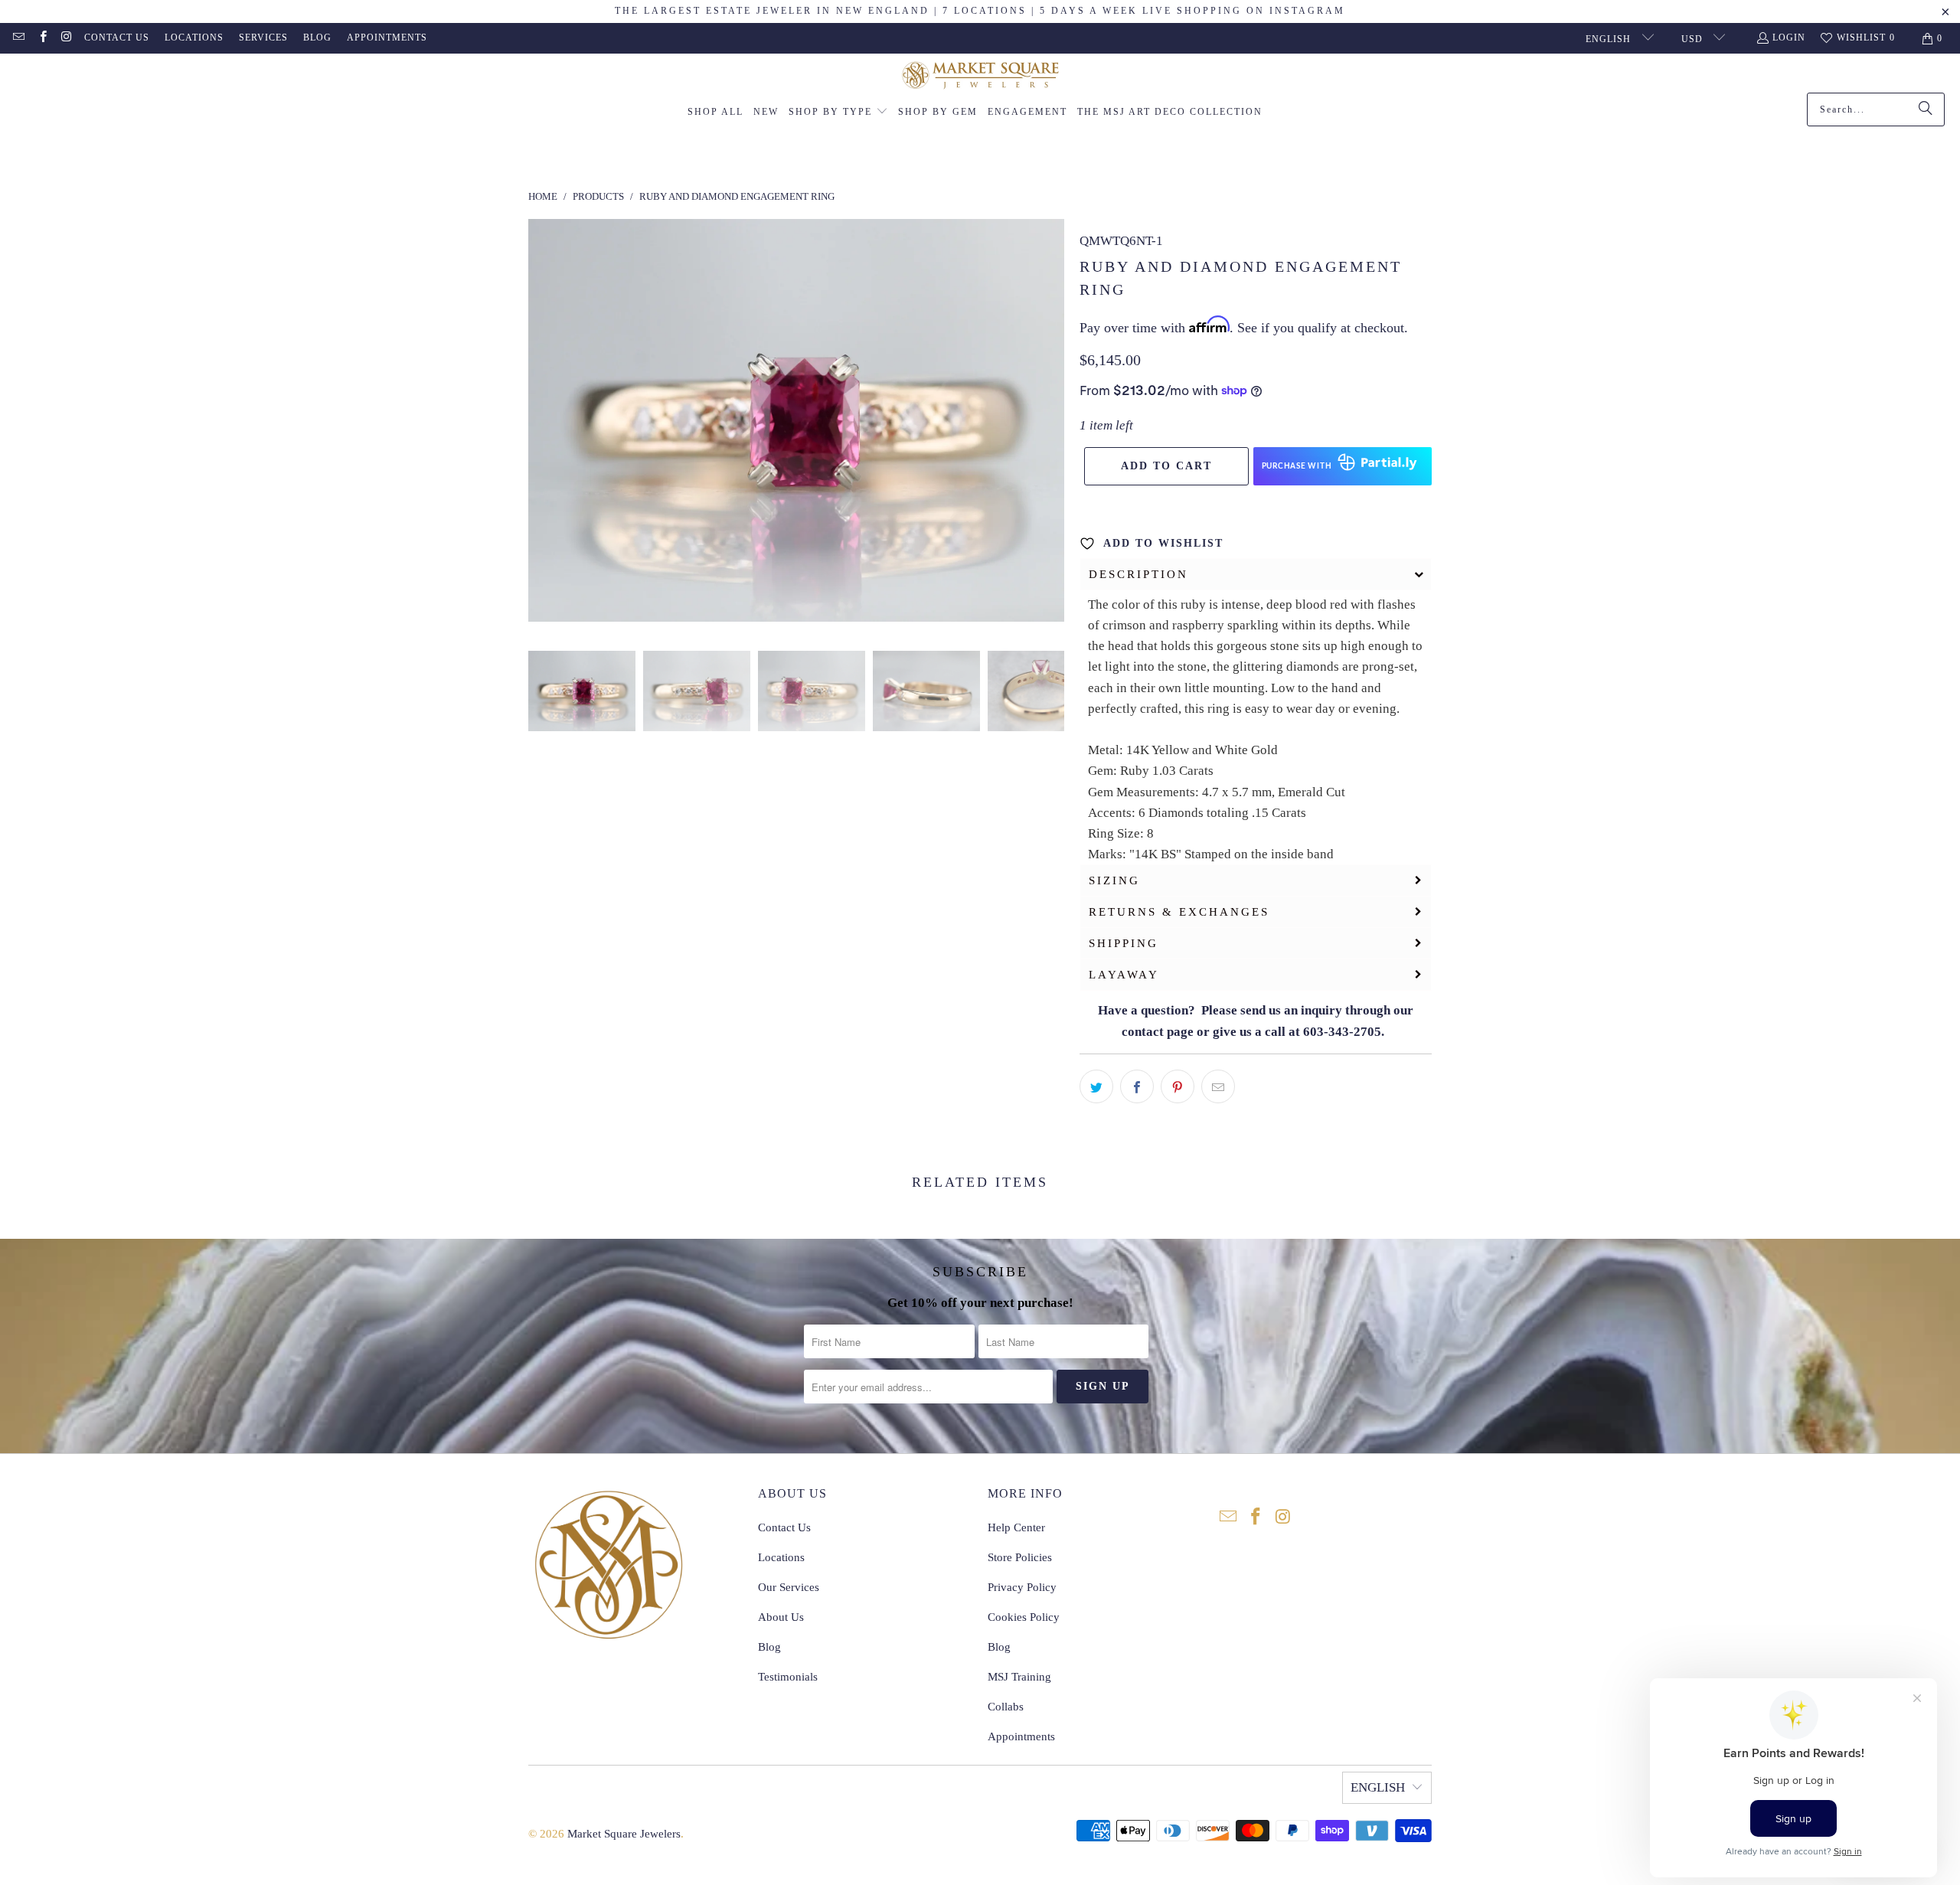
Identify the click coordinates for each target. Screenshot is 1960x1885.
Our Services (789, 1587)
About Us (781, 1617)
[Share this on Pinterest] (1178, 1086)
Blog (317, 38)
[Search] (1926, 109)
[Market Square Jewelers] (980, 77)
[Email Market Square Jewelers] (18, 38)
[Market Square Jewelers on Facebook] (42, 38)
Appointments (387, 38)
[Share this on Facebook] (1137, 1086)
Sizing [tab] (1114, 880)
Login (1789, 38)
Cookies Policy (1024, 1617)
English (1610, 39)
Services (263, 38)
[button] (838, 113)
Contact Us (117, 38)
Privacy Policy (1022, 1587)
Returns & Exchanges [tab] (1179, 912)
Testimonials (788, 1677)
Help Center (1016, 1527)
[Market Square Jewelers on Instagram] (66, 38)
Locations (194, 38)
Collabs (1006, 1707)
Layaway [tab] (1124, 975)
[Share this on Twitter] (1096, 1086)
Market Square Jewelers (624, 1834)
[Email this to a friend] (1218, 1086)
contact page (1158, 1032)
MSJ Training (1019, 1677)
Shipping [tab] (1124, 943)
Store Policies (1020, 1557)
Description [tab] (1138, 574)
